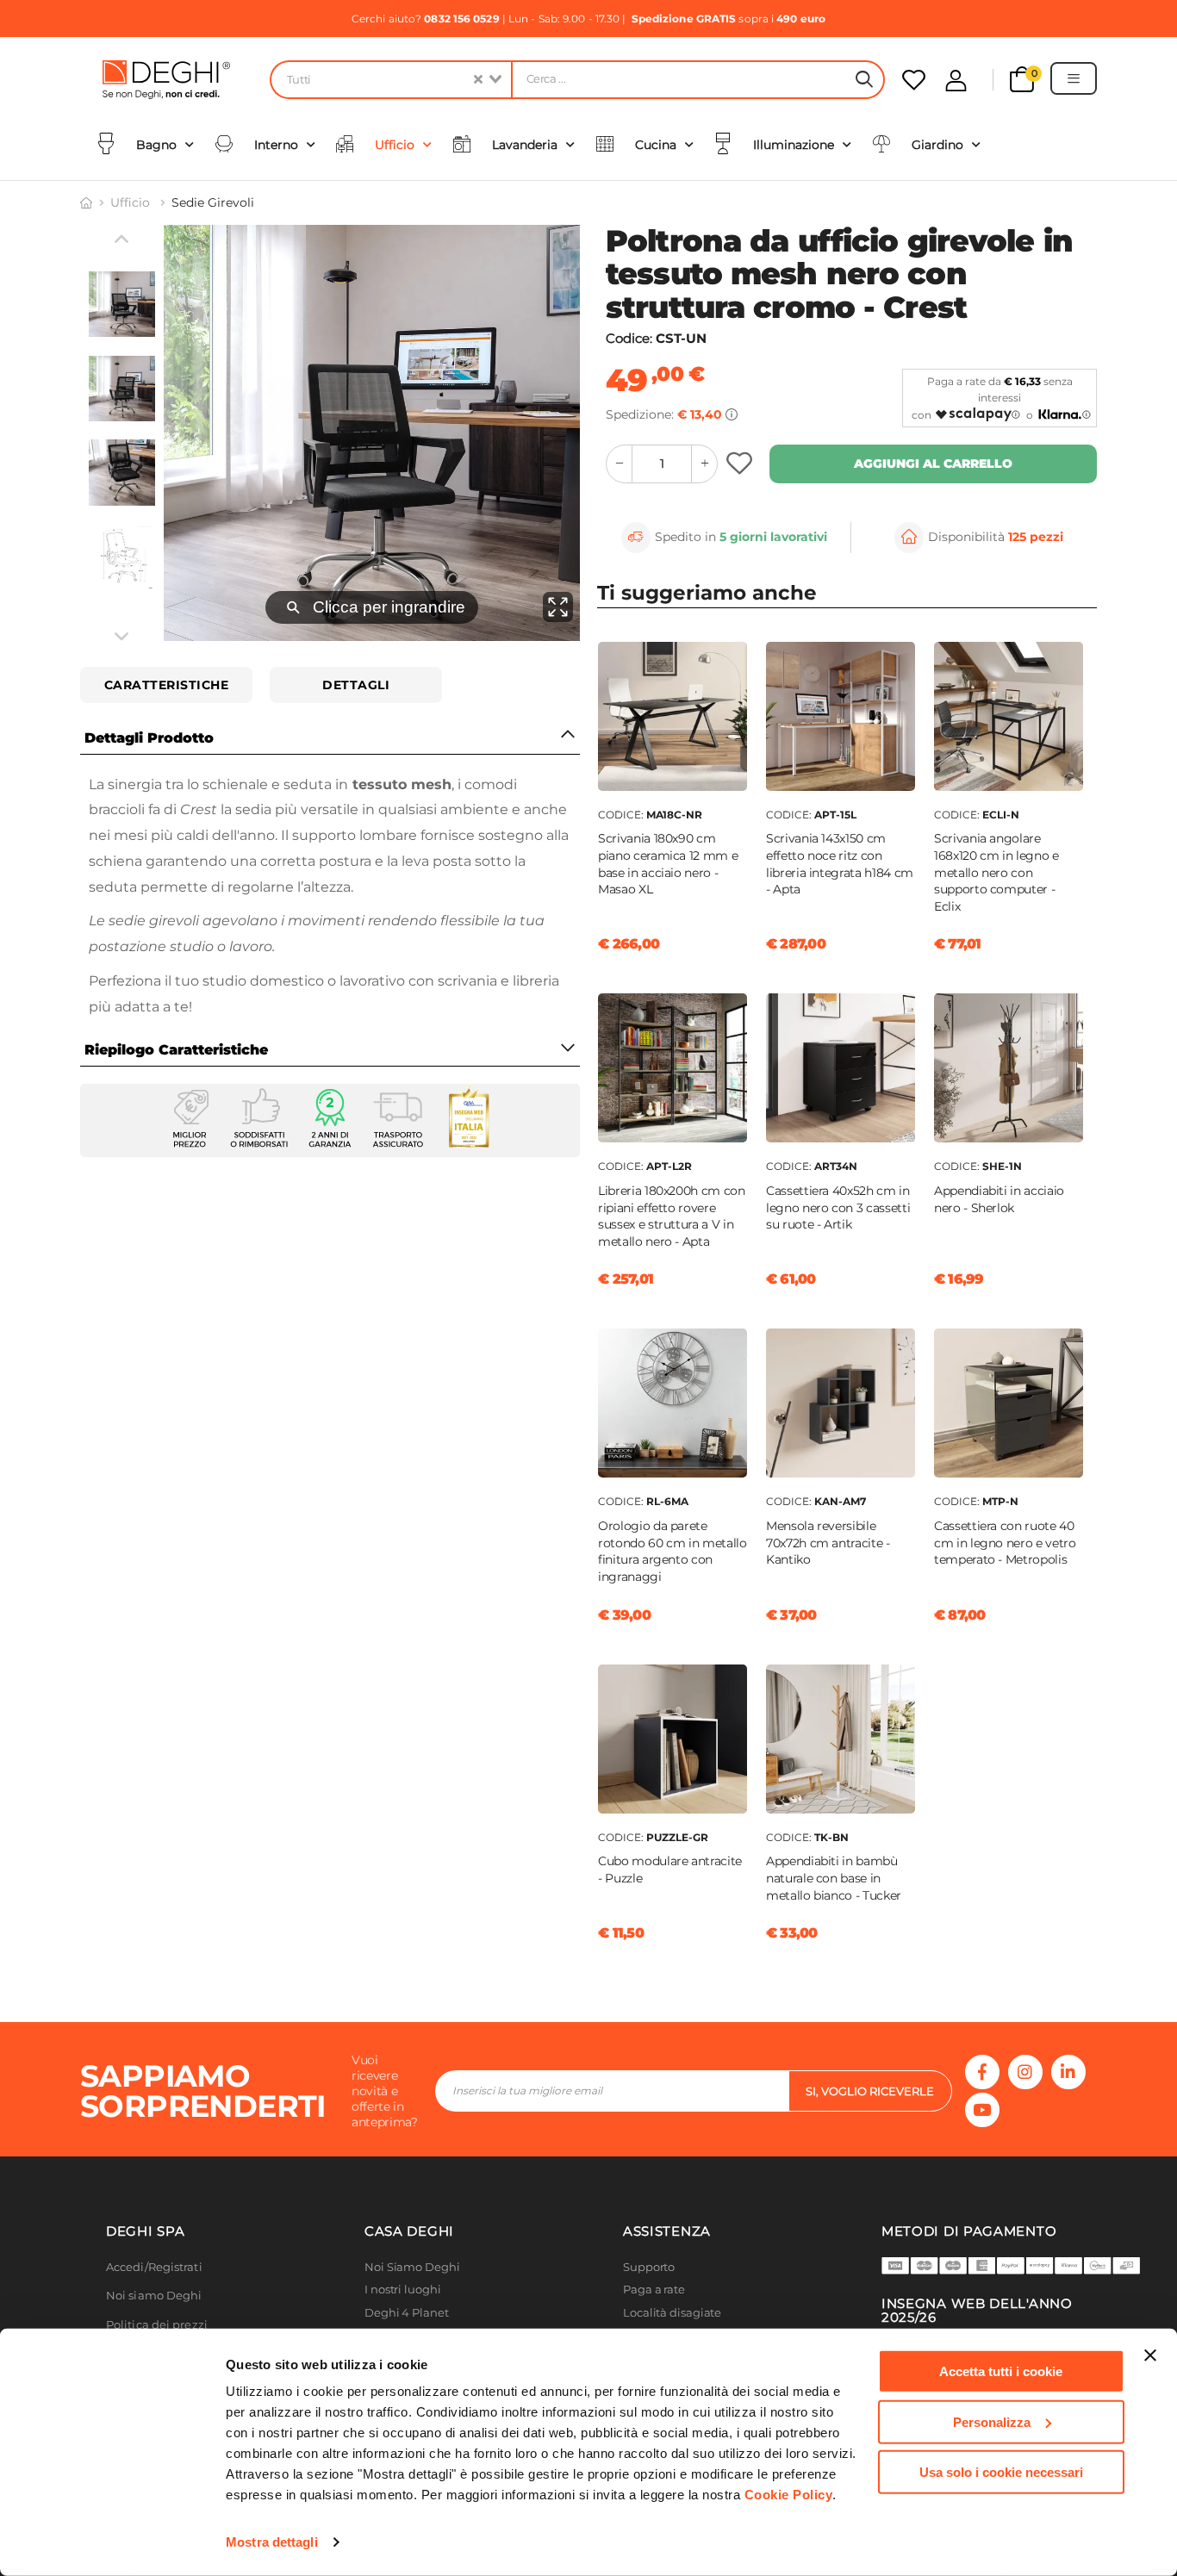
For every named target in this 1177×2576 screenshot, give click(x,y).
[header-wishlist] (914, 80)
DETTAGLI (356, 685)
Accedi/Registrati (154, 2267)
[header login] (956, 81)
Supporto (649, 2267)
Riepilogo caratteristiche (176, 1050)
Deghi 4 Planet (407, 2313)
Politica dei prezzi (157, 2325)
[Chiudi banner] (1150, 2355)
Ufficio (132, 202)
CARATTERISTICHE (167, 685)
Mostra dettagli (272, 2542)
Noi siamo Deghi (154, 2296)
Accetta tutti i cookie (1001, 2371)
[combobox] (390, 80)
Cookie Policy (789, 2495)
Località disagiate (672, 2313)
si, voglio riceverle (870, 2091)
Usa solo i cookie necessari (1001, 2472)
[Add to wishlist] (741, 464)
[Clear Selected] (478, 80)
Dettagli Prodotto (149, 738)
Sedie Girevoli (213, 202)
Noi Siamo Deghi (412, 2267)
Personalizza (992, 2421)
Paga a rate (654, 2290)
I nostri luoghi (403, 2290)
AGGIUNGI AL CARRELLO (933, 464)
